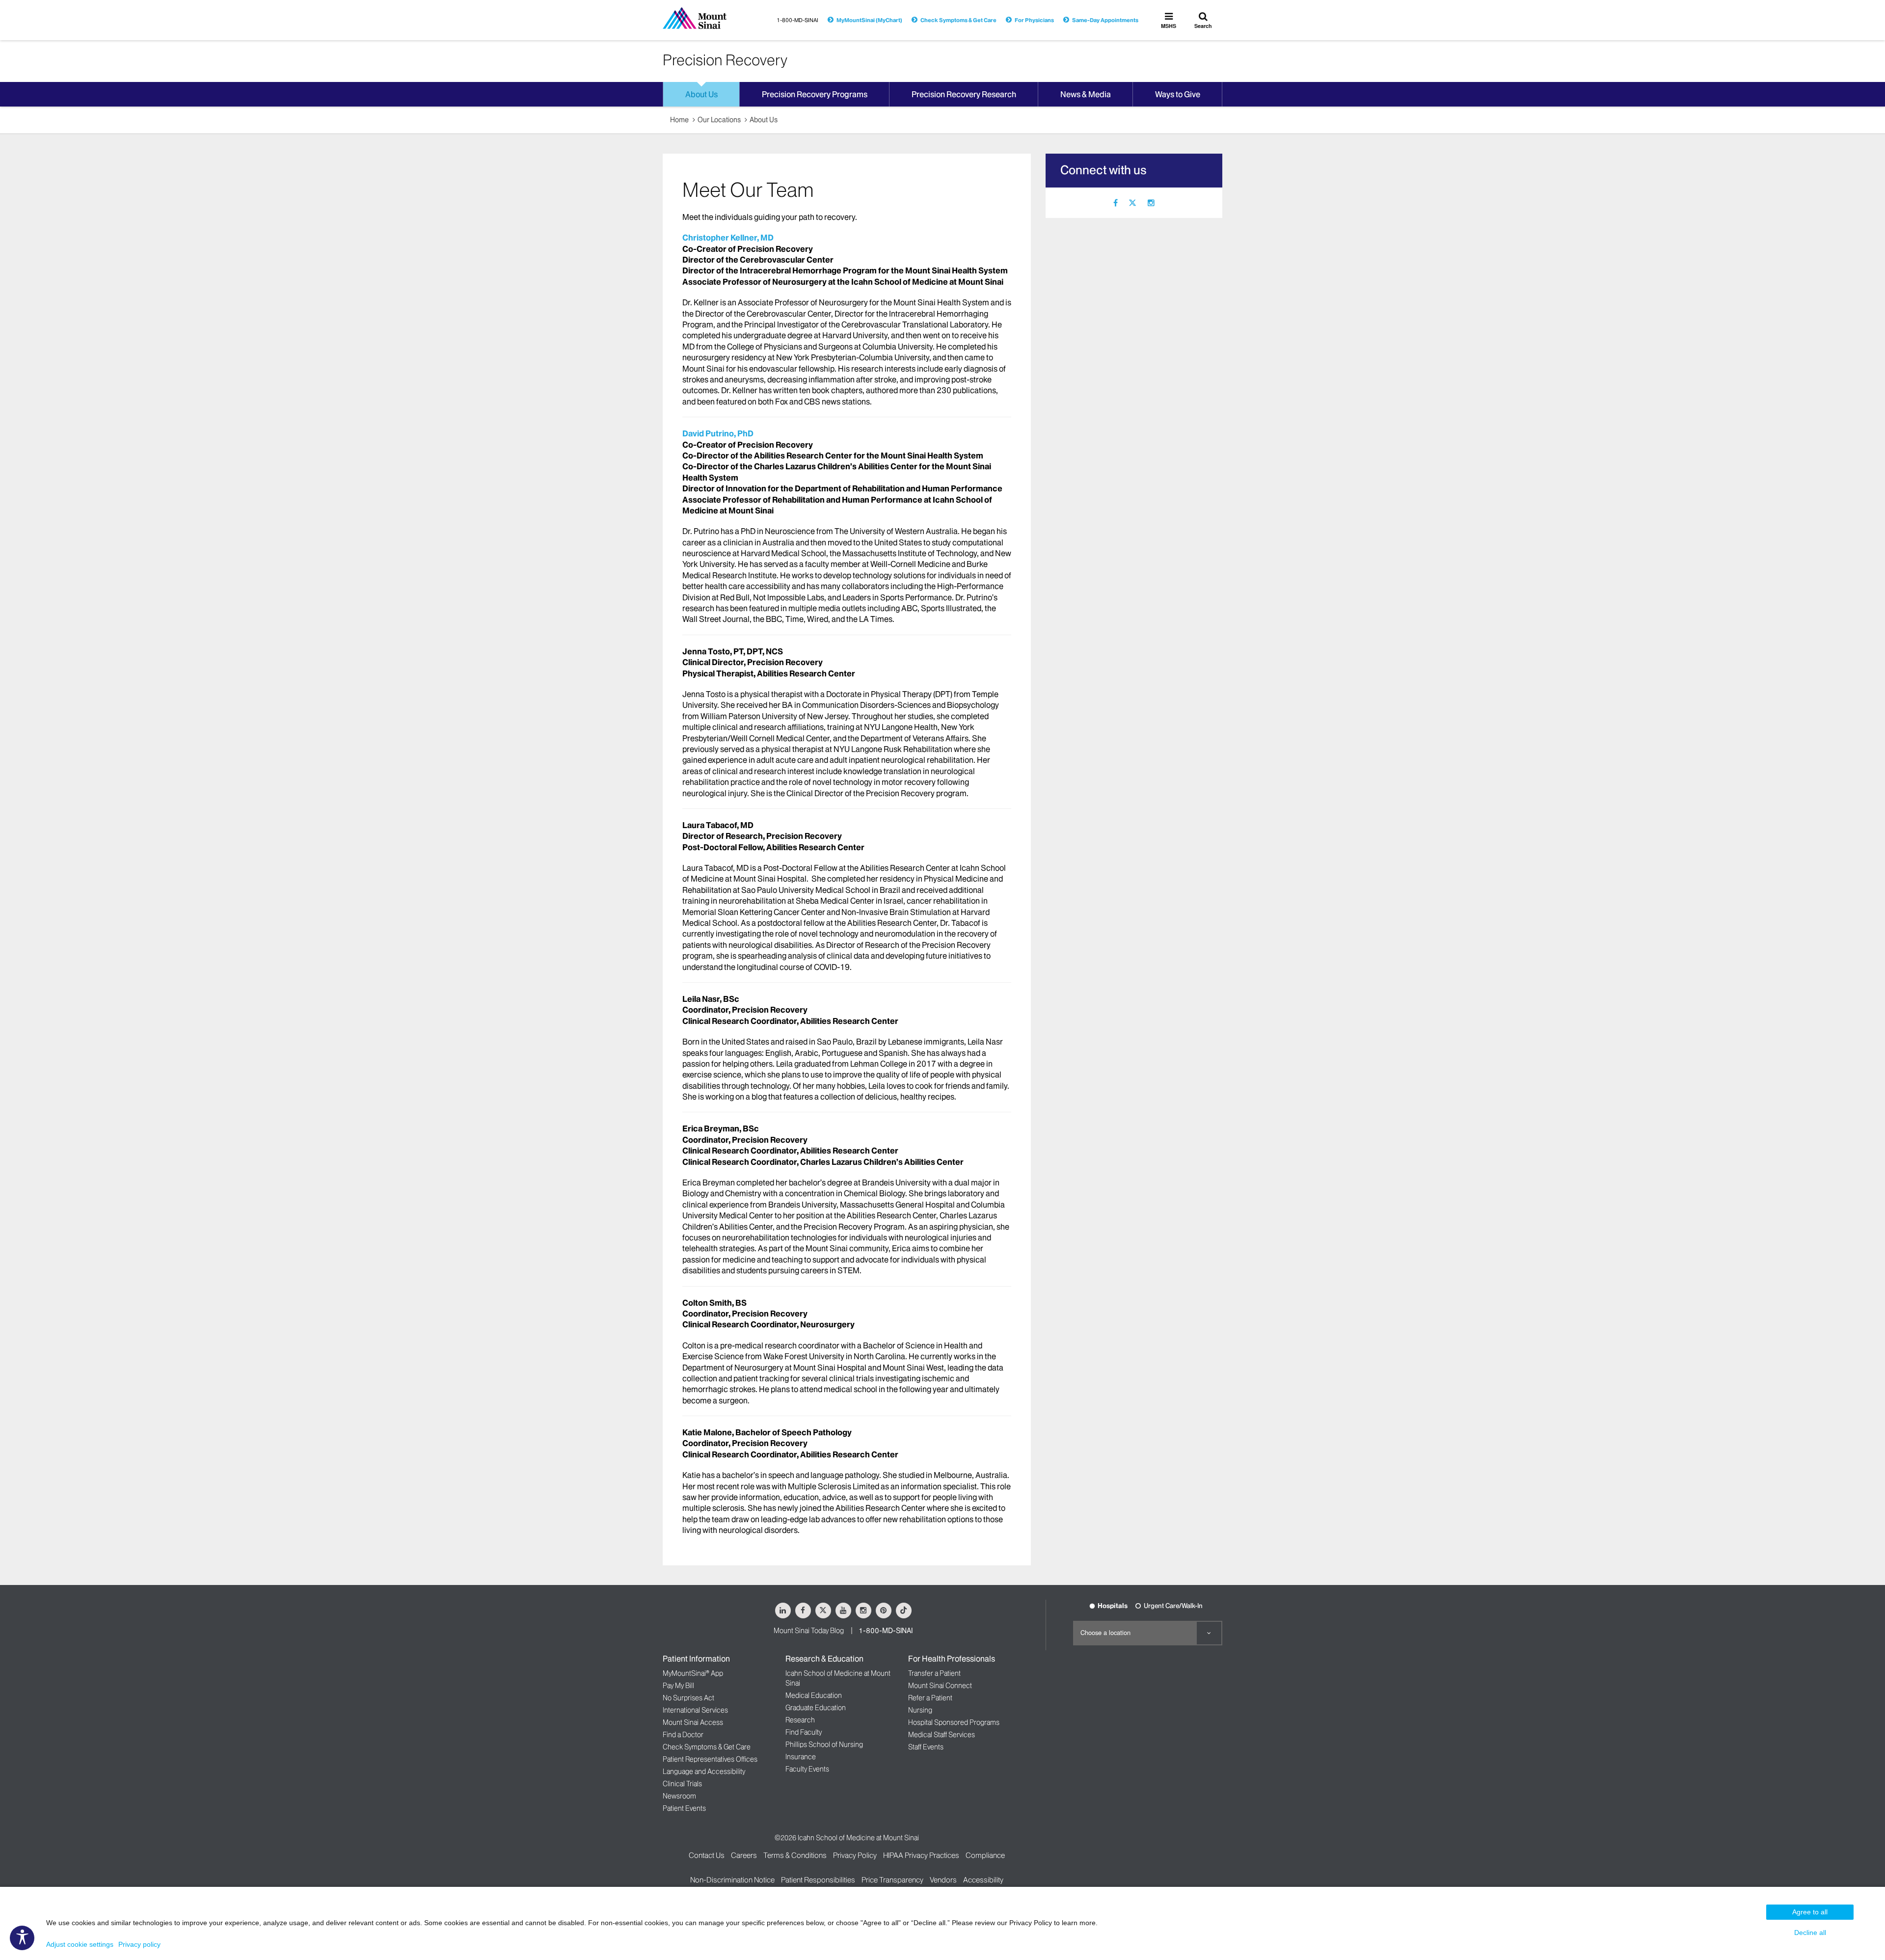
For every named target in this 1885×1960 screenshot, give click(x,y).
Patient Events (684, 1808)
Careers (744, 1855)
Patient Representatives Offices (710, 1759)
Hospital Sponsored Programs (954, 1722)
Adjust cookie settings (80, 1944)
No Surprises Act (688, 1698)
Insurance (801, 1757)
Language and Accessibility (704, 1772)
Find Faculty (804, 1732)
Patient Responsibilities (818, 1880)
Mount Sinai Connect (940, 1686)
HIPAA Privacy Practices (921, 1855)
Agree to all (1810, 1912)
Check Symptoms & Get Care (958, 20)
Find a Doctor (683, 1735)
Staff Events (926, 1747)
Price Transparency (892, 1880)
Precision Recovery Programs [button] (815, 94)
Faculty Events (807, 1769)
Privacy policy (139, 1944)
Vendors (943, 1880)
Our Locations (719, 120)
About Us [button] (701, 94)
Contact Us (707, 1855)
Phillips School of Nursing (824, 1745)
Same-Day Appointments (1105, 20)
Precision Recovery (725, 60)
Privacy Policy (855, 1855)
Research (800, 1720)
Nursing (920, 1710)
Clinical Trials (682, 1784)
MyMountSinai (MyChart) (869, 20)
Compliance (985, 1855)
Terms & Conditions (795, 1855)
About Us (764, 120)
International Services (695, 1710)
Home (679, 120)
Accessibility (983, 1880)
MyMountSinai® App (693, 1673)
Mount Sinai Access (693, 1722)
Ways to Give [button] (1178, 94)
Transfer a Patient (934, 1673)
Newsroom (679, 1796)
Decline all (1810, 1933)
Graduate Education (816, 1708)
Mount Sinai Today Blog (809, 1631)
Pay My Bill (678, 1686)
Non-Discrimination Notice (732, 1880)
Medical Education (814, 1695)
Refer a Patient (930, 1698)
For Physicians (1034, 20)
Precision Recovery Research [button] (964, 94)
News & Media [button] (1086, 94)
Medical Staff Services (942, 1735)
